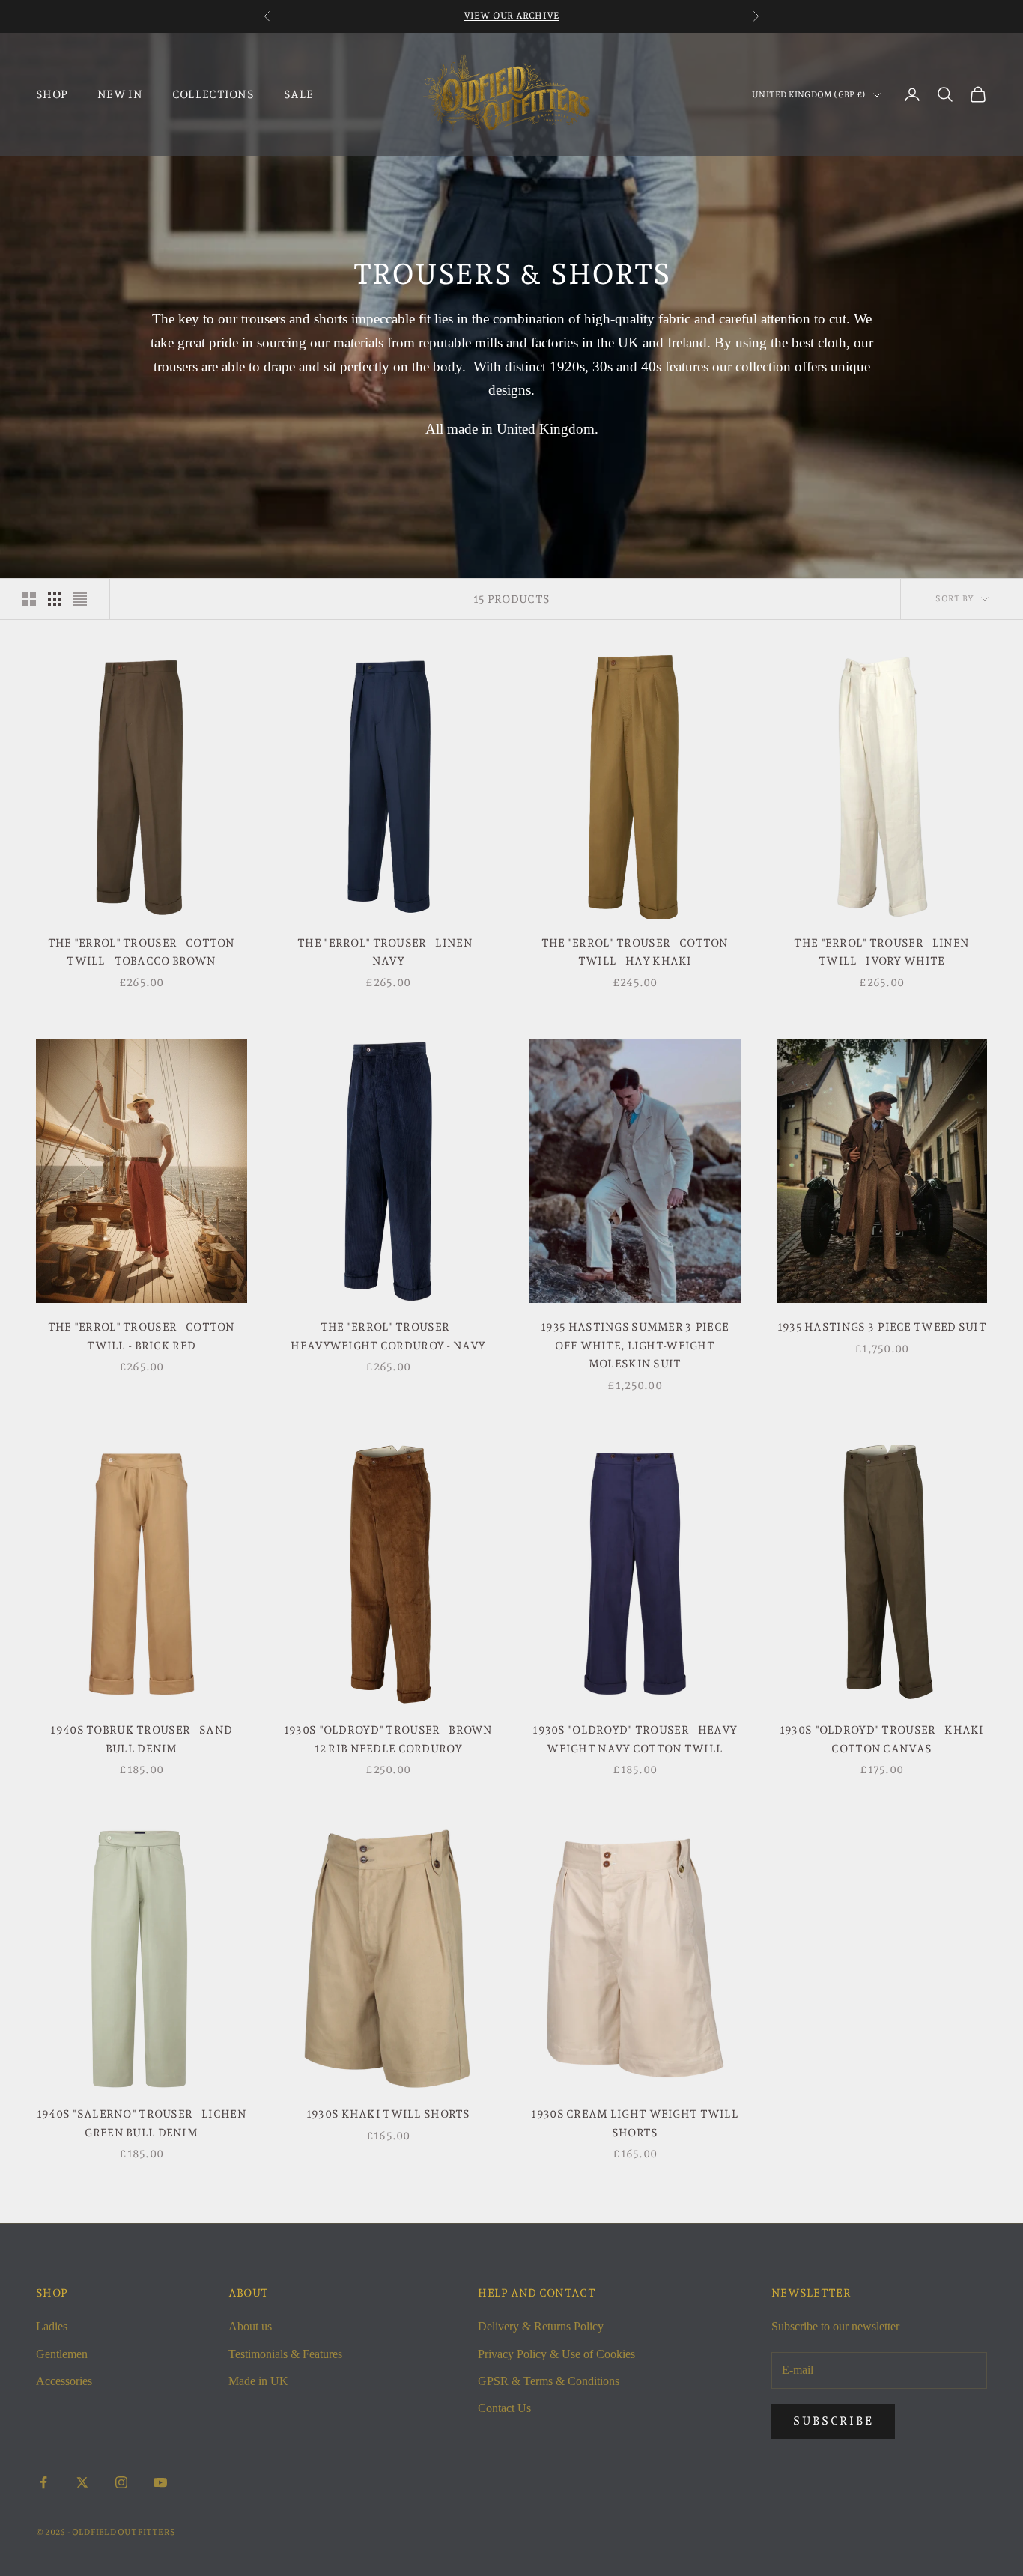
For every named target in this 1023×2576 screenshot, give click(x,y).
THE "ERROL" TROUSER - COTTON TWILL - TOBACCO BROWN (142, 951)
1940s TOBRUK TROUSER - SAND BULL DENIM (141, 1738)
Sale (298, 94)
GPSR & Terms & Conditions (549, 2381)
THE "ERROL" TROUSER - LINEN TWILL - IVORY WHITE (881, 951)
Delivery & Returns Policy (541, 2326)
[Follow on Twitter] (82, 2482)
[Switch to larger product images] (29, 599)
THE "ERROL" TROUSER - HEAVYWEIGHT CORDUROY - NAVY (388, 1336)
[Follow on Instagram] (121, 2482)
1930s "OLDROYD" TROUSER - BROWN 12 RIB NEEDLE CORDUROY (388, 1738)
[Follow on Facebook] (43, 2482)
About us (250, 2326)
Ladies (52, 2326)
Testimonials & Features (285, 2354)
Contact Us (504, 2408)
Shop (52, 94)
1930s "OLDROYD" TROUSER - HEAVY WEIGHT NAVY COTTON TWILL (635, 1738)
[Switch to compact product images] (80, 599)
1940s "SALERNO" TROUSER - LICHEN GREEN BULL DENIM (142, 2123)
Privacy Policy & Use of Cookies (556, 2354)
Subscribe (833, 2421)
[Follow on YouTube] (160, 2482)
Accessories (64, 2381)
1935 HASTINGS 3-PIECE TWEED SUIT (882, 1327)
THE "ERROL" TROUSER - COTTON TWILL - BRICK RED (142, 1336)
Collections (213, 94)
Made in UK (258, 2381)
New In (120, 94)
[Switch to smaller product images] (55, 599)
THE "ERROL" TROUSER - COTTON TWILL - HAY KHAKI (635, 951)
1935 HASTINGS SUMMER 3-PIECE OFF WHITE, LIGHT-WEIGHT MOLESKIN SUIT (635, 1345)
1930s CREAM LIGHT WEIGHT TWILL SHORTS (635, 2123)
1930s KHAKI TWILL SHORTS (388, 2114)
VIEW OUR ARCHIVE (512, 16)
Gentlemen (62, 2354)
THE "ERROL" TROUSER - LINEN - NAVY (388, 951)
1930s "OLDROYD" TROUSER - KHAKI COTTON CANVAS (882, 1738)
